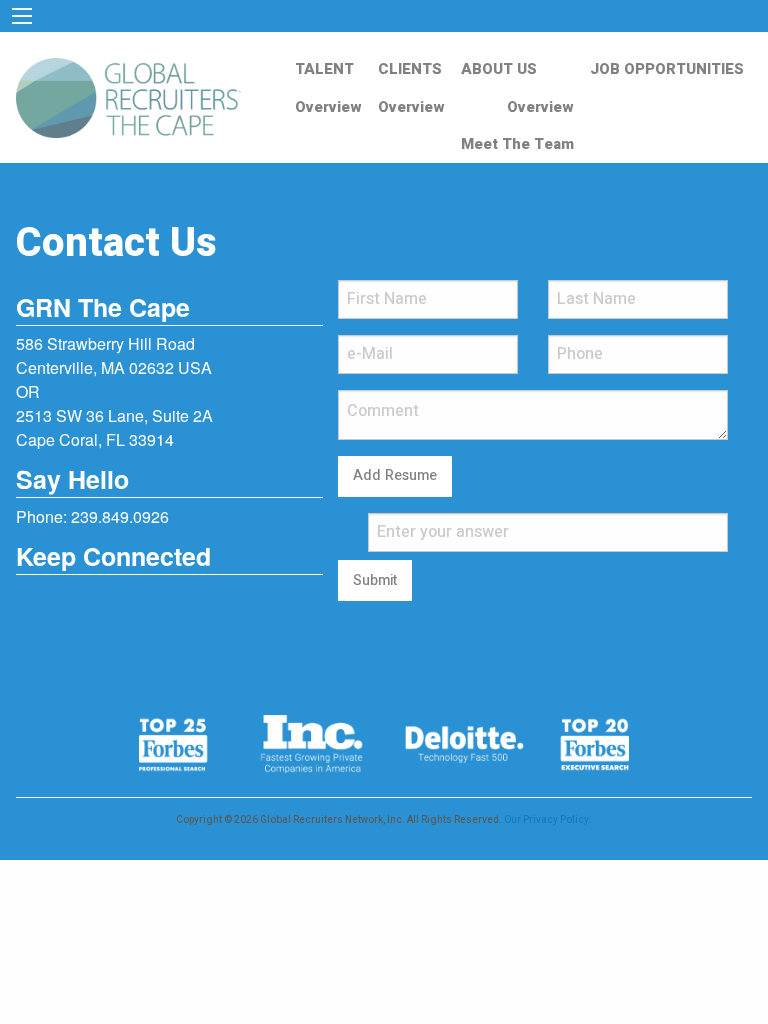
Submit (375, 580)
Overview (328, 107)
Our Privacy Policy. (548, 820)
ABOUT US (499, 69)
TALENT (324, 69)
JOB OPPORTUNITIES (667, 69)
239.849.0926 (120, 516)
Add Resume (395, 475)
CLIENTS (410, 69)
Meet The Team (517, 144)
